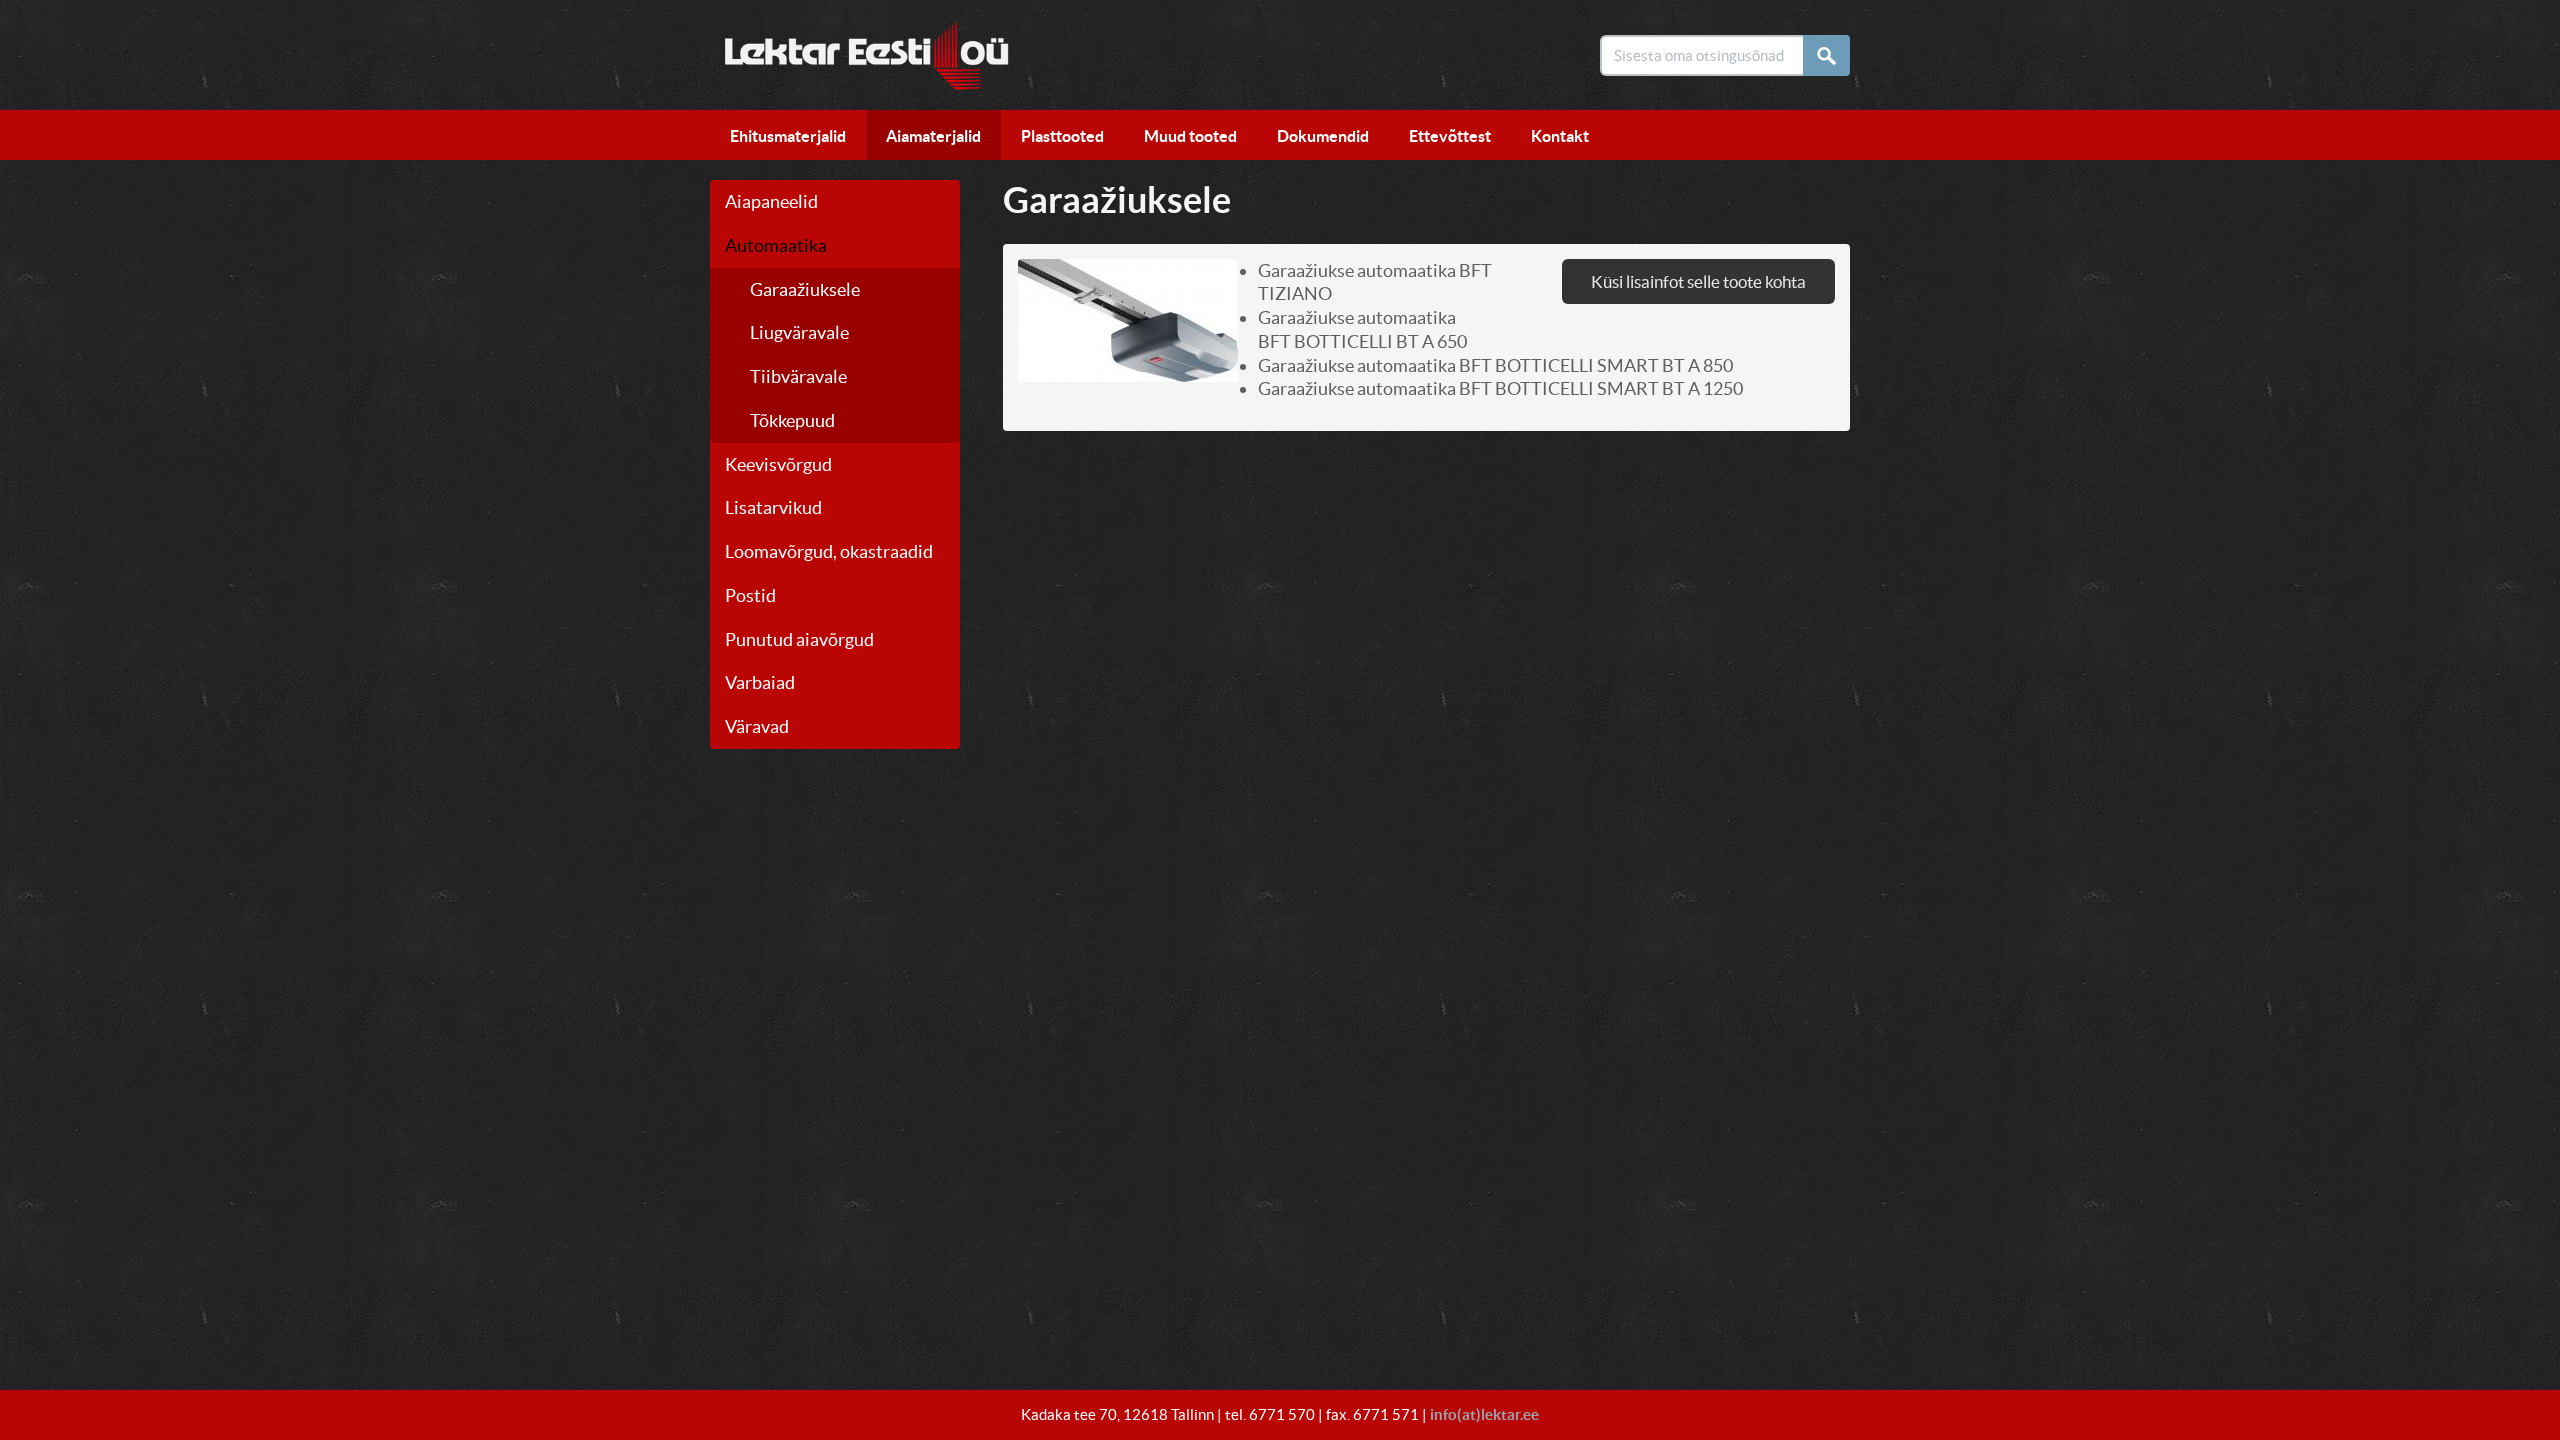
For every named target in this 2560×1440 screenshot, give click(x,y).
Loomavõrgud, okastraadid (829, 551)
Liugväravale (799, 332)
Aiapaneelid (771, 201)
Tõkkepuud (792, 420)
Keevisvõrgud (778, 464)
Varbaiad (760, 682)
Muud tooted (1190, 136)
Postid (750, 595)
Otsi (1832, 55)
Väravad (757, 726)
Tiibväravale (798, 376)
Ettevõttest (1450, 136)
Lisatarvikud (773, 507)
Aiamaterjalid (933, 136)
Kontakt (1560, 136)
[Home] (859, 50)
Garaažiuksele (805, 289)
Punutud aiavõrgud (799, 639)
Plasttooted (1062, 136)
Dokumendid (1323, 136)
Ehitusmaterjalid (788, 136)
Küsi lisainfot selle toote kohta (1698, 281)
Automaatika (776, 245)
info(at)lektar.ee (1484, 1414)
